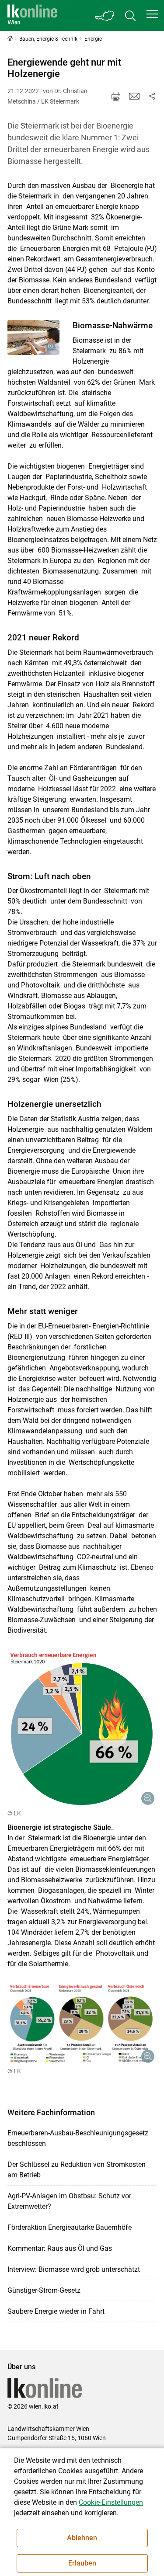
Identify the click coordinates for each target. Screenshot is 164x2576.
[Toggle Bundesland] (105, 16)
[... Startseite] (32, 16)
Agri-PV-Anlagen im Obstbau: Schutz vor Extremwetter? (69, 2201)
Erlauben (82, 2563)
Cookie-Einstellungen (111, 2502)
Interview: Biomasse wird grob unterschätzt (74, 2269)
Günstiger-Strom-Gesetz (44, 2290)
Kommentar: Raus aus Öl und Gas (60, 2248)
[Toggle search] (130, 16)
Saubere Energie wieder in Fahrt (56, 2311)
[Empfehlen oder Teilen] (152, 96)
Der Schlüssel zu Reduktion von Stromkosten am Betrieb (77, 2170)
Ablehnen (82, 2538)
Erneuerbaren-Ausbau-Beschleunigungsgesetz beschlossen (78, 2138)
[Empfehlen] (134, 96)
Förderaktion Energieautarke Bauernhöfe (70, 2227)
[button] (152, 14)
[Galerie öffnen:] (34, 337)
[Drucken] (116, 96)
